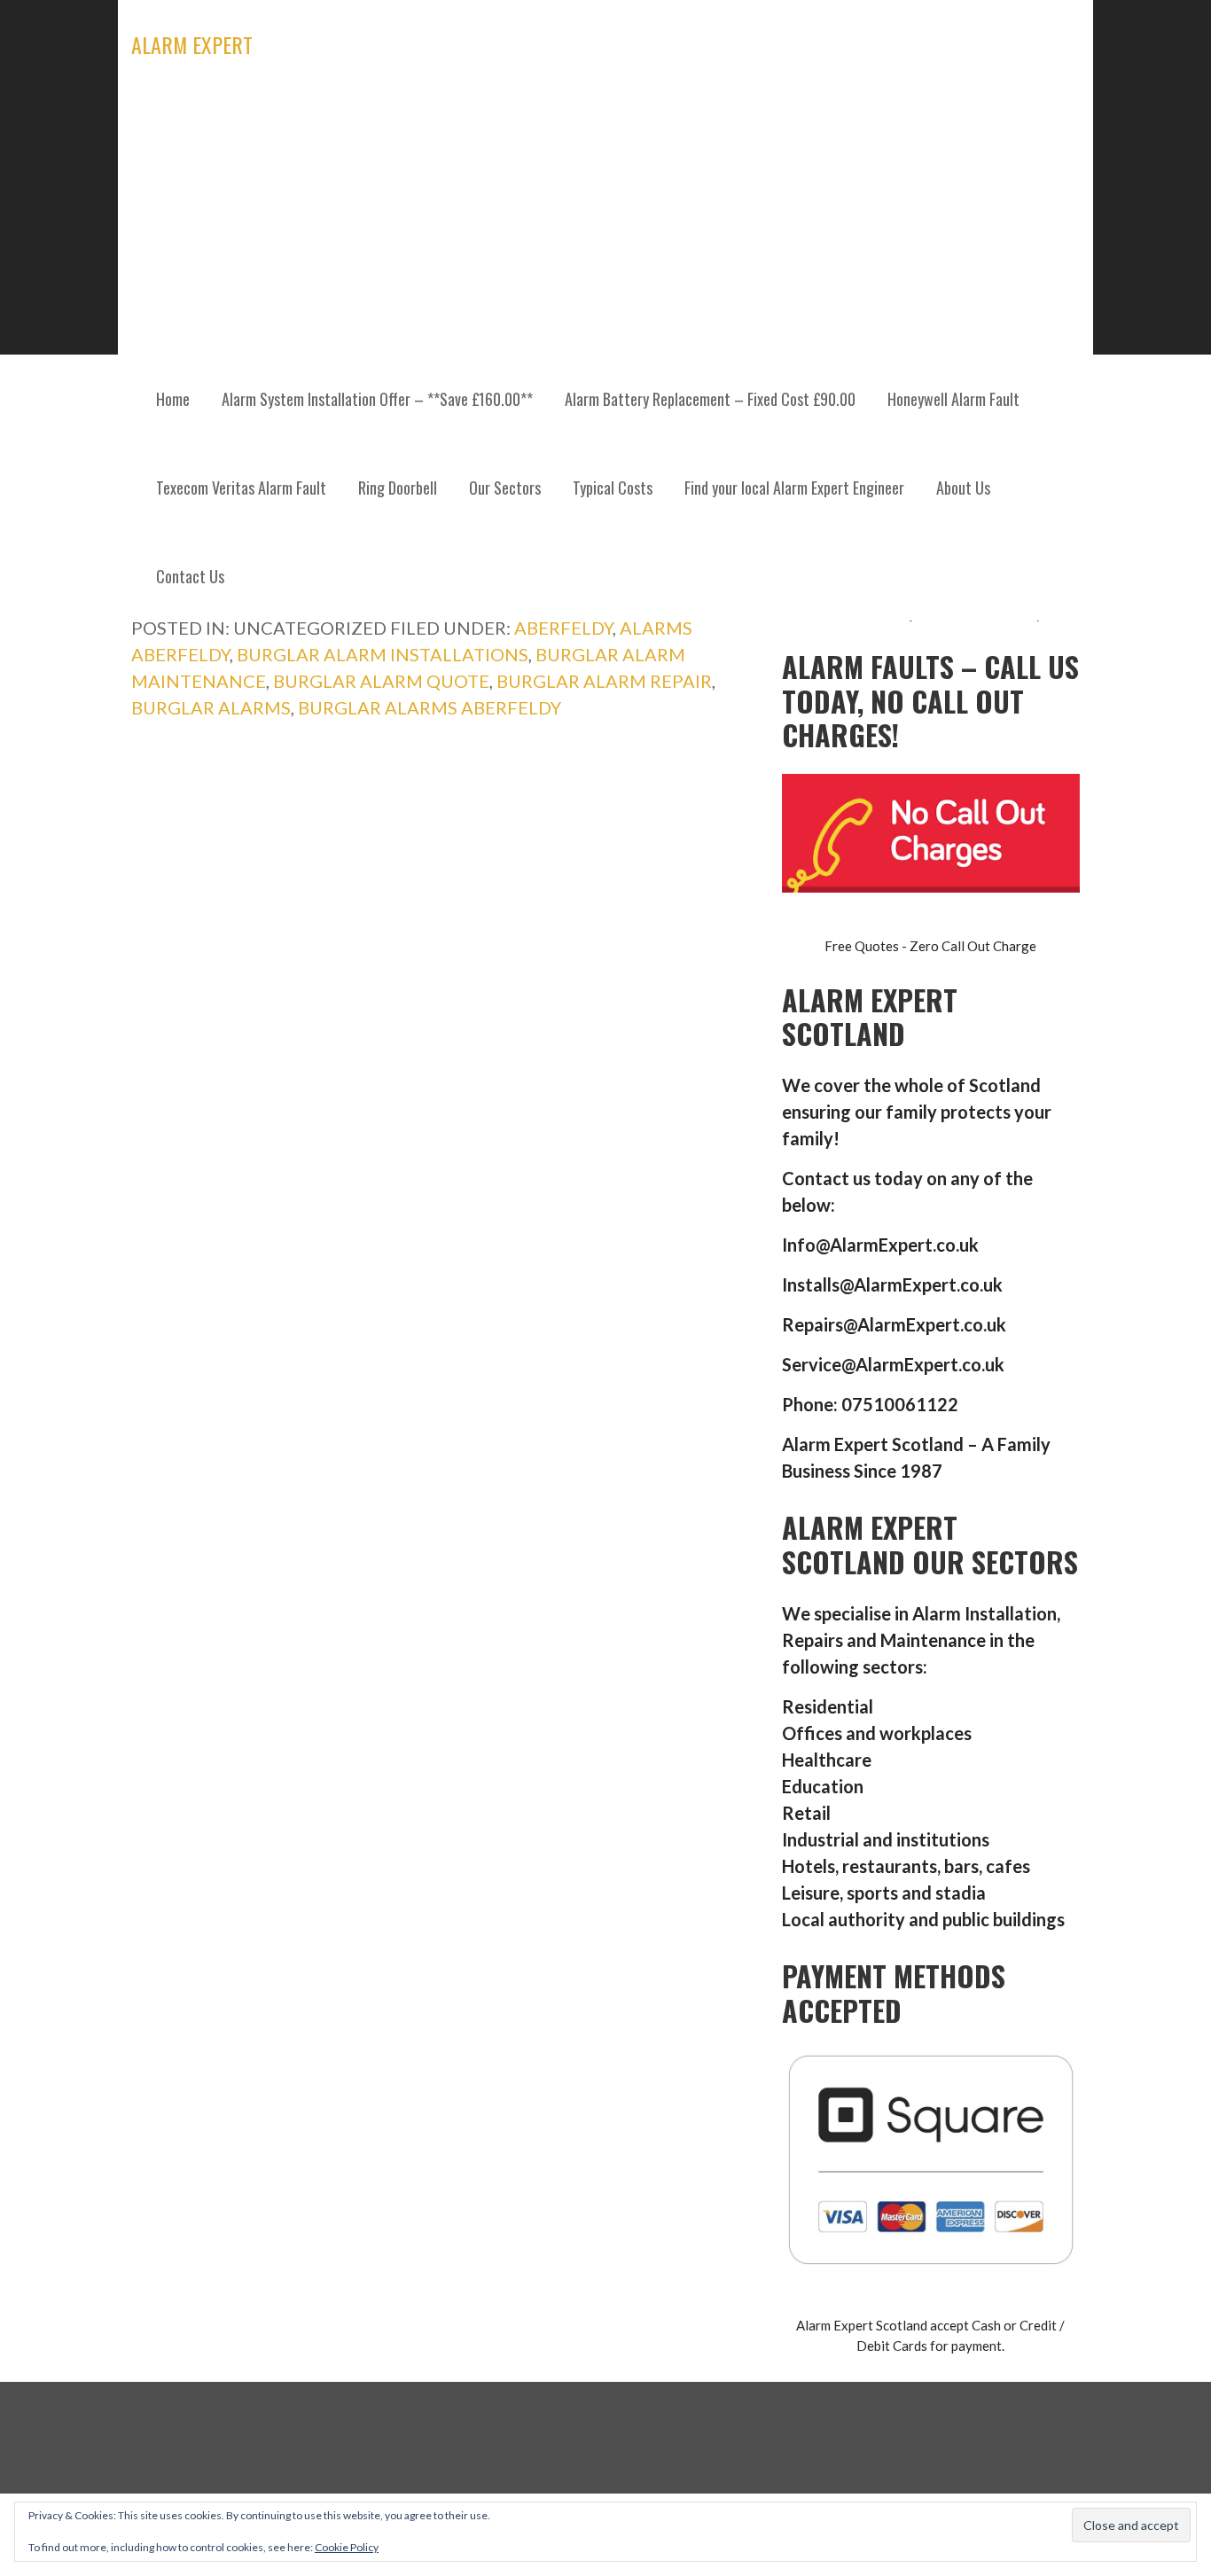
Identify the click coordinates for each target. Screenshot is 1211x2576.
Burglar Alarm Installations (383, 654)
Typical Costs (613, 488)
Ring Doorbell (398, 488)
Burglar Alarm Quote (381, 681)
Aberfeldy (563, 628)
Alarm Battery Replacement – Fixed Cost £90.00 (710, 399)
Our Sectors (505, 488)
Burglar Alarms (211, 707)
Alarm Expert (192, 44)
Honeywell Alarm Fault (953, 399)
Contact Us (190, 576)
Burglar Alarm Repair (604, 681)
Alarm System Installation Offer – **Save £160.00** (377, 399)
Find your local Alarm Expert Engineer (794, 488)
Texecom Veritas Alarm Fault (241, 488)
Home (173, 399)
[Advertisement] (605, 222)
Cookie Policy (347, 2547)
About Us (963, 488)
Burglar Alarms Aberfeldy (430, 707)
